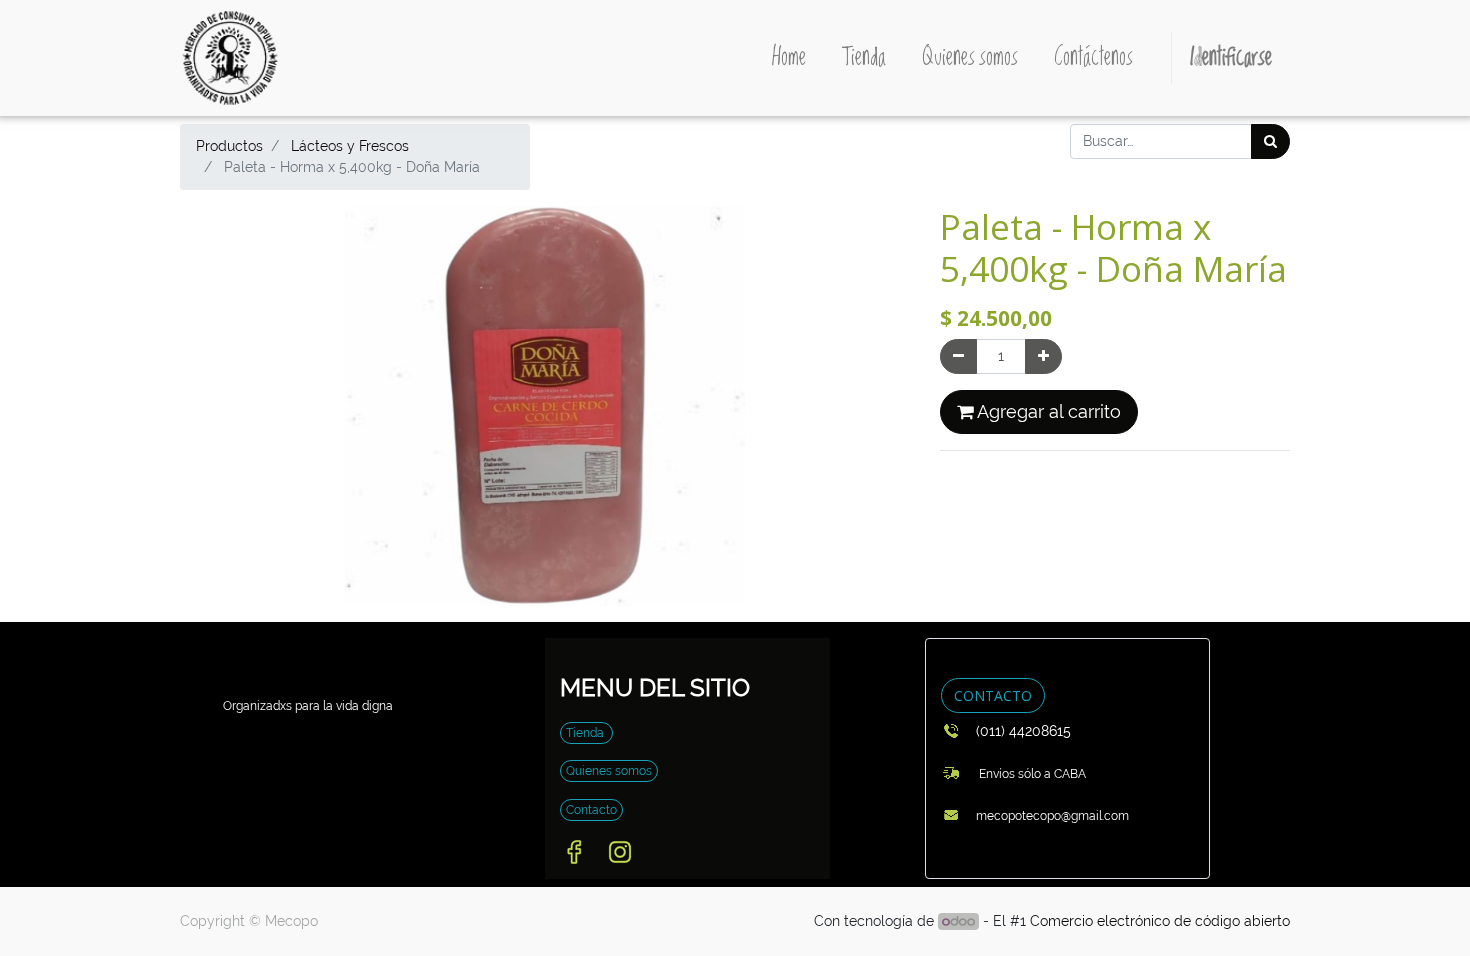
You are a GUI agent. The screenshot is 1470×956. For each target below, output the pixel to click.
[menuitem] (789, 58)
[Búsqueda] (1270, 141)
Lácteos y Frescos (350, 146)
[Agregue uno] (1043, 356)
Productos (229, 146)
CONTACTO (993, 695)
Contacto (591, 810)
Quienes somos (609, 771)
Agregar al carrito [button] (1047, 412)
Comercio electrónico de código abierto (1160, 921)
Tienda (586, 733)
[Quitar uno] (958, 356)
